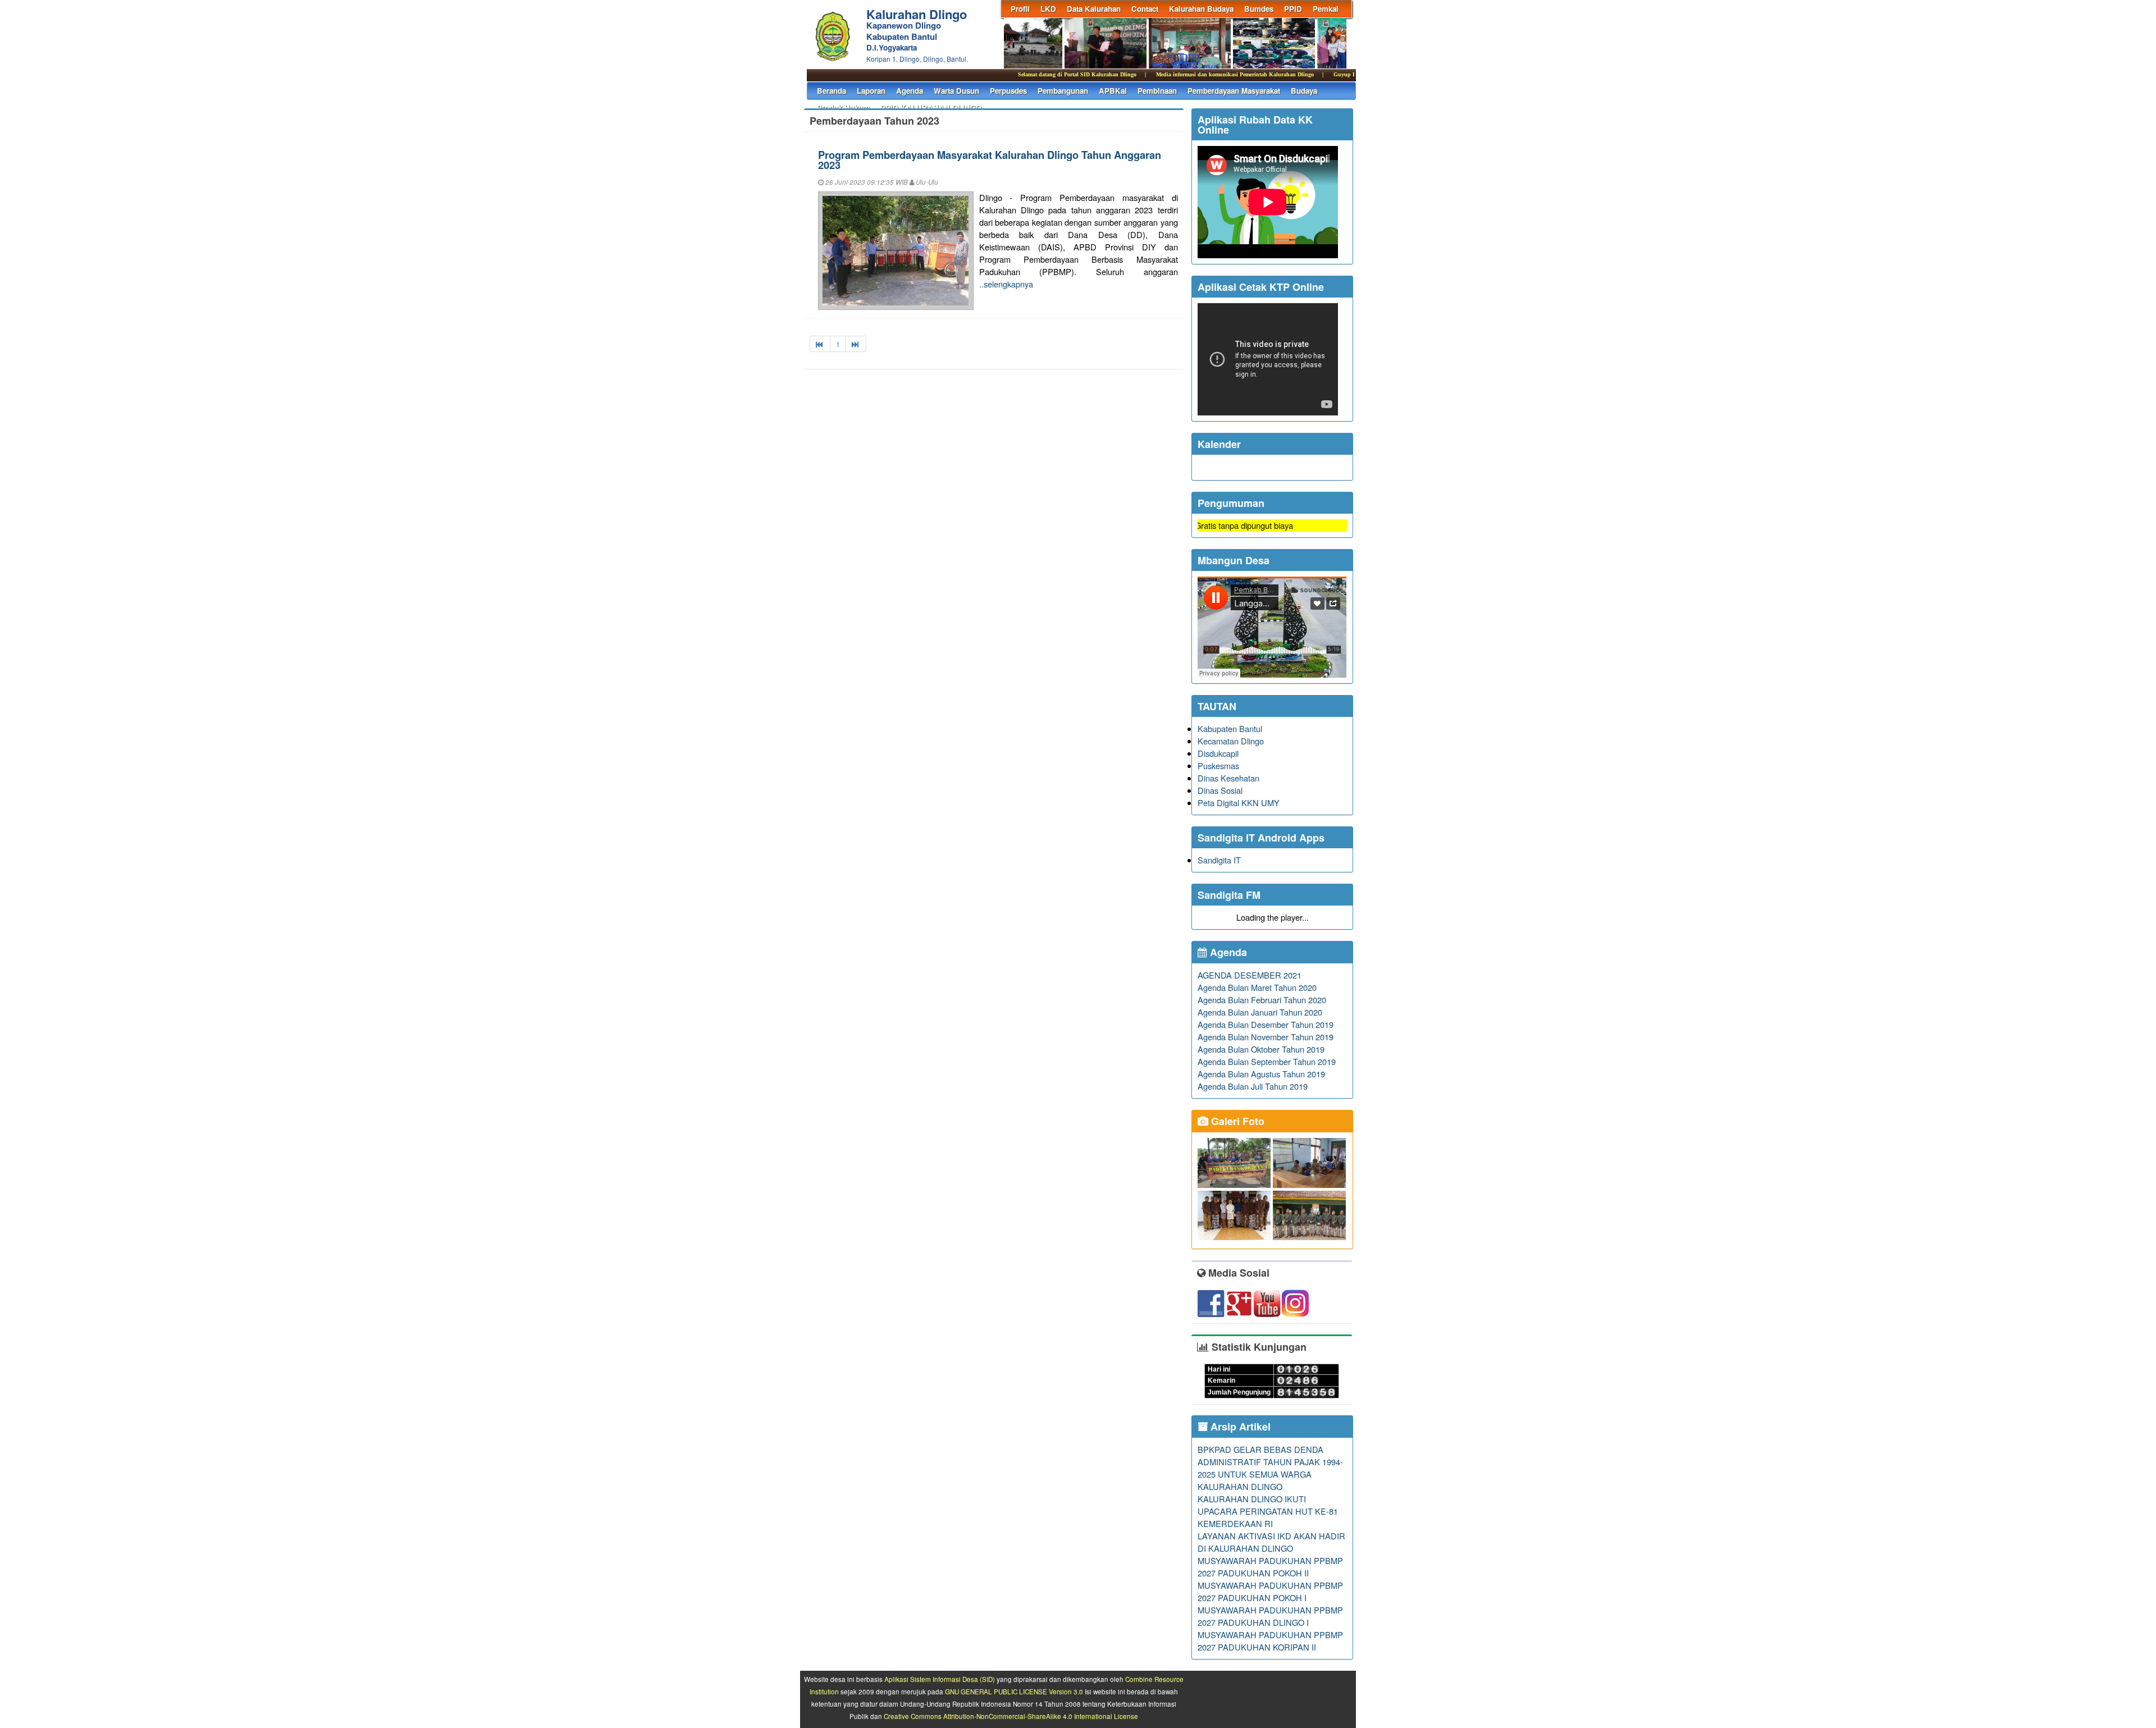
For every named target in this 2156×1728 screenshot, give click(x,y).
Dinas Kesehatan (1228, 778)
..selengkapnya (1006, 284)
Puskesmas (1218, 765)
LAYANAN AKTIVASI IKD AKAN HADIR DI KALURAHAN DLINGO (1271, 1542)
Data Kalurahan (1094, 9)
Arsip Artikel (1239, 1427)
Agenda (910, 91)
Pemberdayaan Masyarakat (1234, 91)
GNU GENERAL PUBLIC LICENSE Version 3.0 (1014, 1692)
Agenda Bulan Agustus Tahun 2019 (1261, 1074)
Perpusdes (1008, 91)
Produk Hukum (843, 108)
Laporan (871, 91)
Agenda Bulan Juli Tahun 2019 (1253, 1086)
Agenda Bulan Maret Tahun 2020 (1257, 987)
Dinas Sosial (1220, 790)
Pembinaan (1157, 91)
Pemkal (1326, 9)
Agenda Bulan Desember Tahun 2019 (1266, 1024)
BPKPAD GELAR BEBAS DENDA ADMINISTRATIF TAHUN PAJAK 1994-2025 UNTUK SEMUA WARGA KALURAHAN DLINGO (1270, 1468)
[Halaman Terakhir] (856, 344)
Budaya (1304, 91)
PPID (1293, 9)
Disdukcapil (1218, 753)
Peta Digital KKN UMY (1239, 803)
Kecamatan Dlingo (1231, 741)
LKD (1048, 9)
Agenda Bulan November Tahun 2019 (1266, 1037)
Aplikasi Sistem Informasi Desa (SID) (940, 1679)
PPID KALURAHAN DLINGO (931, 108)
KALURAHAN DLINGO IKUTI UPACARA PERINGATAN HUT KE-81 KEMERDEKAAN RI (1268, 1511)
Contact (1145, 9)
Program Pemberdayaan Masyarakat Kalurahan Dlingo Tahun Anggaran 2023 (990, 160)
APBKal (1113, 91)
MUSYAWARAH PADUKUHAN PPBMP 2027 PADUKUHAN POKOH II (1270, 1567)
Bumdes (1259, 9)
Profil (1020, 9)
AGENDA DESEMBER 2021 (1250, 975)
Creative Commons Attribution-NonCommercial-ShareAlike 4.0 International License (1011, 1716)
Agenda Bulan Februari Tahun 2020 (1262, 1000)
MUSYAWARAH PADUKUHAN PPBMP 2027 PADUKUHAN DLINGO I (1270, 1616)
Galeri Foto (1236, 1121)
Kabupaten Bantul (1230, 728)
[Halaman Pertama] (820, 344)
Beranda (832, 91)
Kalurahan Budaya (1201, 9)
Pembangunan (1063, 91)
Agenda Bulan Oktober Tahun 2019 (1261, 1049)
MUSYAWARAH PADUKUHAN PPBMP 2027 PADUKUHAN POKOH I (1270, 1591)
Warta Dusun (956, 91)
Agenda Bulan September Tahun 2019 (1267, 1061)
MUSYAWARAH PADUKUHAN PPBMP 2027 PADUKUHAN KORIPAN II (1270, 1641)
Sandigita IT (1219, 860)
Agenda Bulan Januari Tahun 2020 (1260, 1012)
